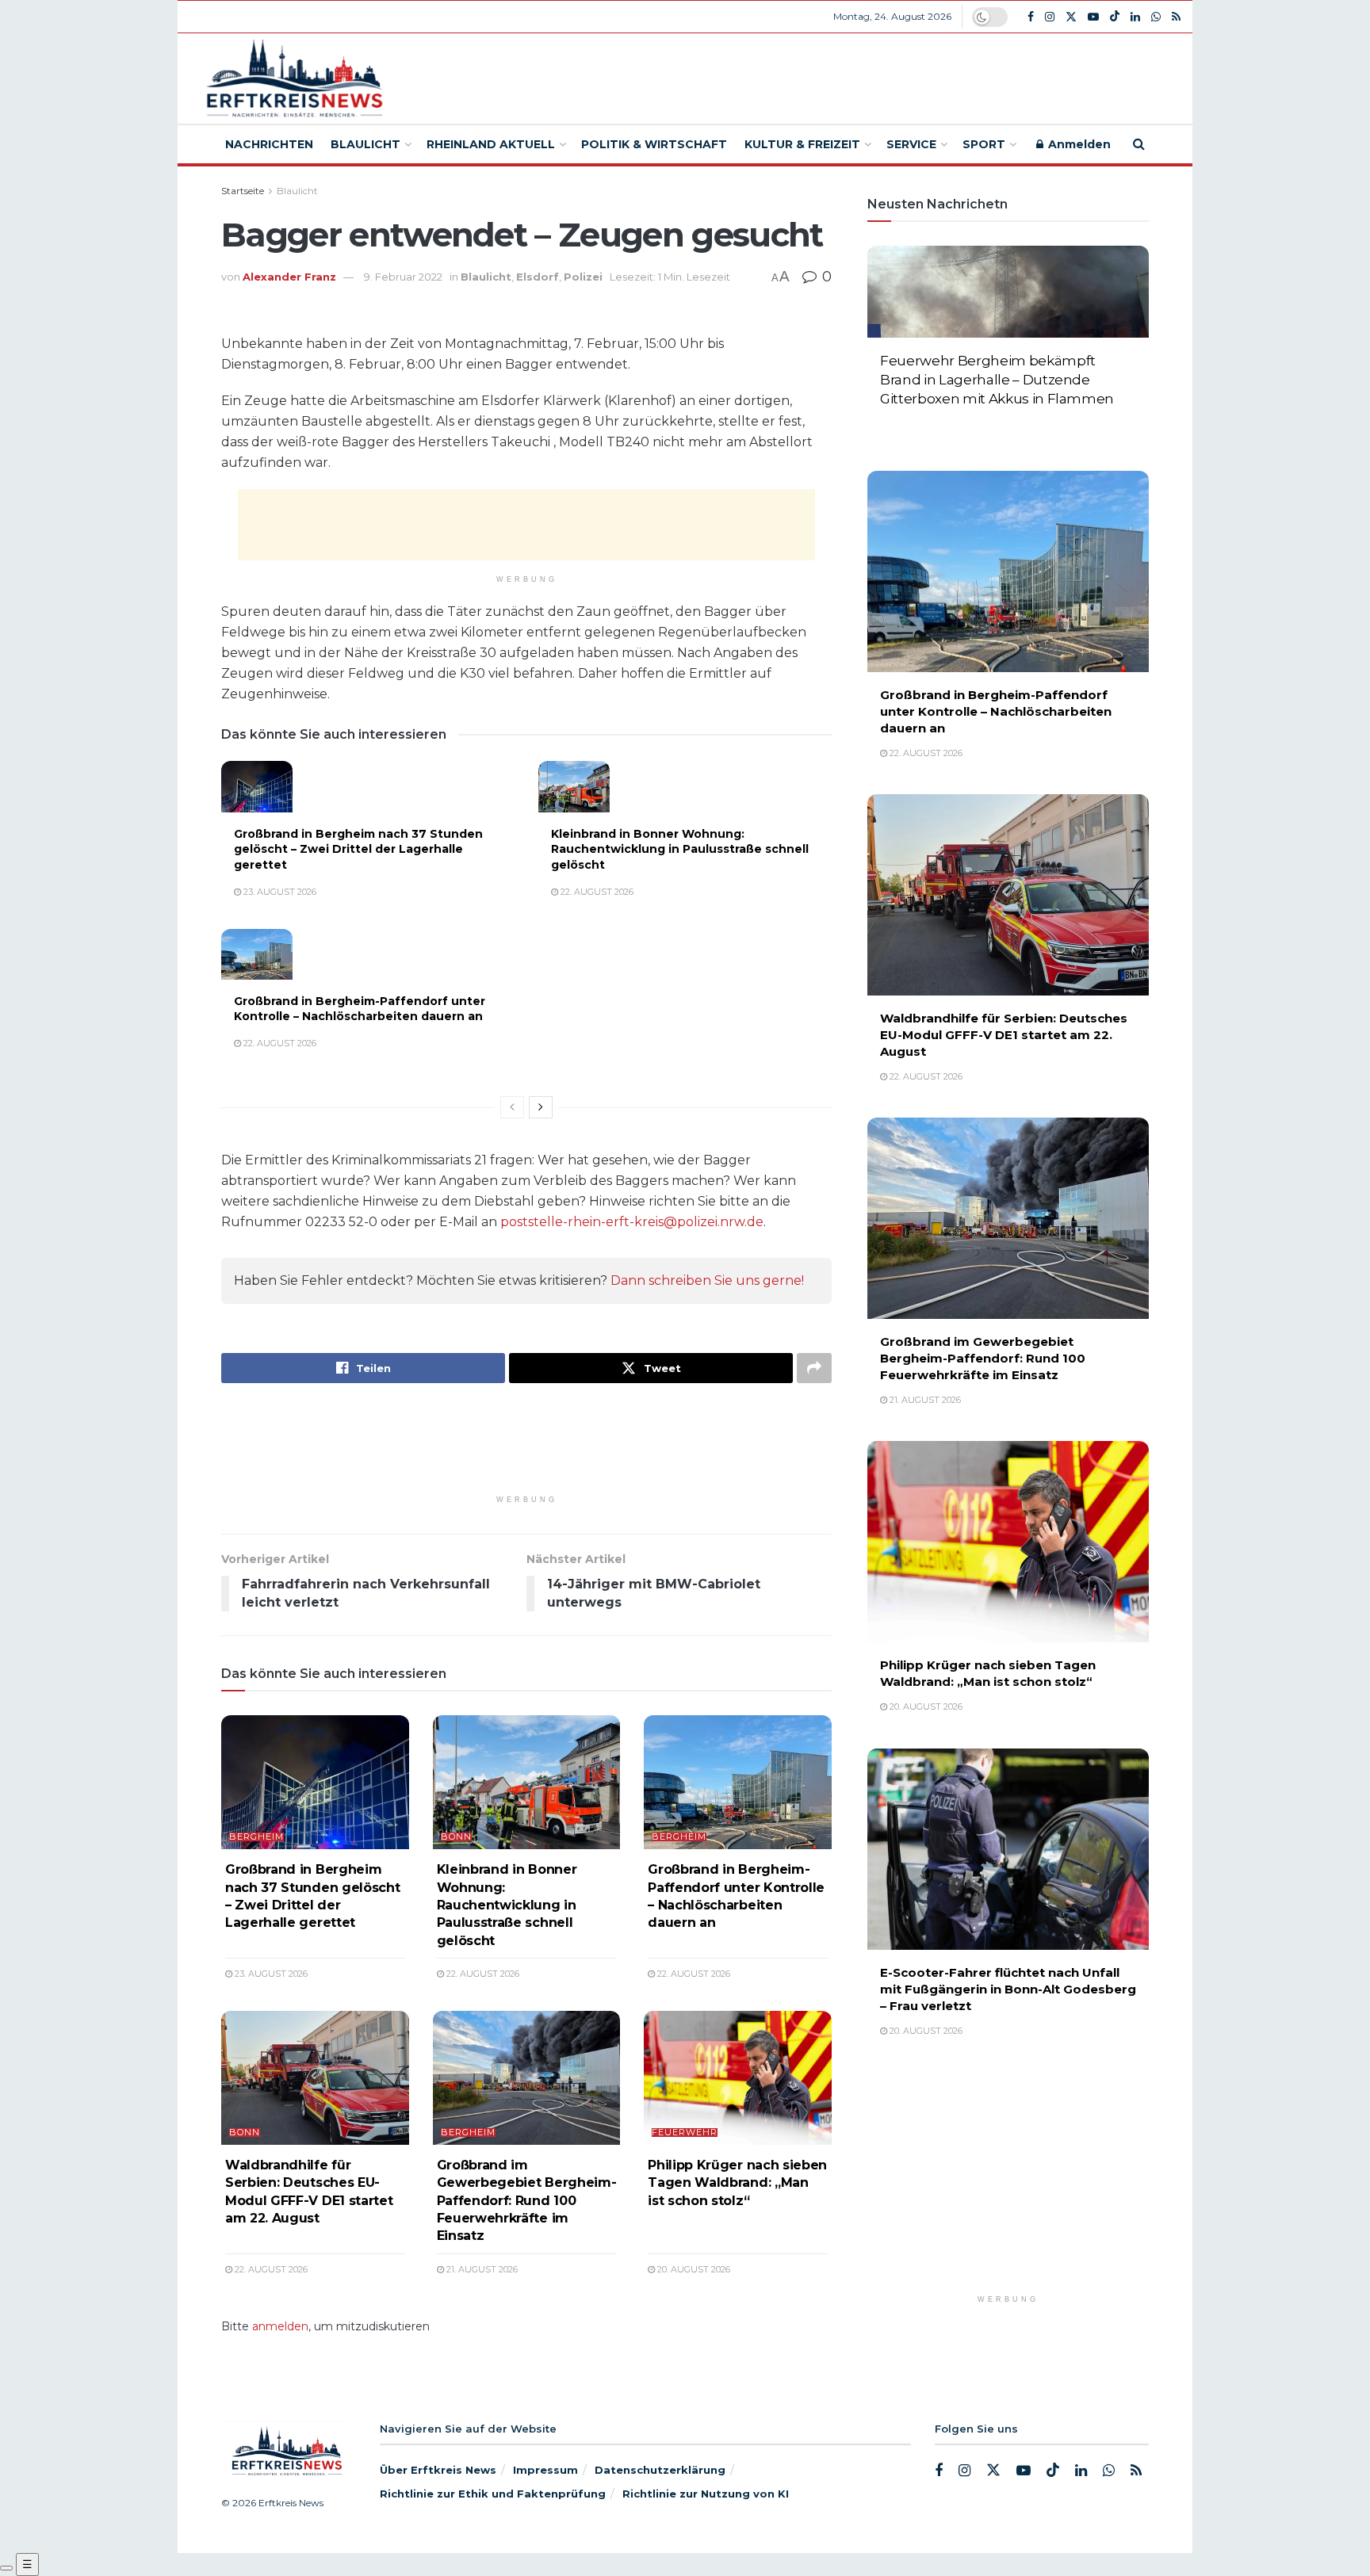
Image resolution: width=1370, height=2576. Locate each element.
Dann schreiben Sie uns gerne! (707, 1280)
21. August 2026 (481, 2269)
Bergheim (256, 1837)
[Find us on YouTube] (1093, 17)
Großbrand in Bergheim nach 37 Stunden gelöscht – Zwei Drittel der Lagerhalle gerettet (358, 849)
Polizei (583, 277)
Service (911, 144)
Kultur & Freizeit (802, 144)
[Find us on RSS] (1176, 17)
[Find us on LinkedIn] (1135, 17)
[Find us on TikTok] (1115, 17)
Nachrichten (269, 144)
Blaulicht (365, 144)
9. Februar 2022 (403, 277)
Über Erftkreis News (438, 2470)
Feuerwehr (685, 2133)
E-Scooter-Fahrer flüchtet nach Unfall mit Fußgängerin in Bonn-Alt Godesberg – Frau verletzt (1008, 1989)
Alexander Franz (289, 277)
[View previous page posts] (512, 1107)
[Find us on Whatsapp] (1156, 17)
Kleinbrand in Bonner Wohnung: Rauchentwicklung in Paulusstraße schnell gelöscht (680, 849)
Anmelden (1078, 144)
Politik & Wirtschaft (654, 144)
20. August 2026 (693, 2269)
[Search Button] (1139, 144)
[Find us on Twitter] (1071, 17)
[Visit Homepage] (292, 79)
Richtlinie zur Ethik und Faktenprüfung (493, 2494)
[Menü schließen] (6, 2568)
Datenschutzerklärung (660, 2470)
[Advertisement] (802, 76)
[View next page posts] (541, 1107)
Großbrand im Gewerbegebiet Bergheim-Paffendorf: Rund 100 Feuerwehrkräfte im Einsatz (527, 2201)
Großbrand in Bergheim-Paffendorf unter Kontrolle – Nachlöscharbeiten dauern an (360, 1009)
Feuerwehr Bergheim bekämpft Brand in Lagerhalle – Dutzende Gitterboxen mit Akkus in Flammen (997, 380)
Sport (984, 144)
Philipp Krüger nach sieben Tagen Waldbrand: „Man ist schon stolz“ (737, 2183)
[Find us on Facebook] (1031, 17)
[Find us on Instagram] (1050, 17)
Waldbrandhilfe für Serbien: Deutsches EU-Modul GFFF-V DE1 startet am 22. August (1004, 1035)
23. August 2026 (279, 892)
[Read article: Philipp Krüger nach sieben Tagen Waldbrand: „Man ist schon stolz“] (738, 2078)
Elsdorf (538, 277)
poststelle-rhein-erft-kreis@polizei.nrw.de (632, 1222)
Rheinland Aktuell (491, 144)
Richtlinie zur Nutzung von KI (706, 2494)
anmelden (280, 2326)
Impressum (545, 2470)
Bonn (456, 1837)
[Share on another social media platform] (814, 1368)
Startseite (243, 191)
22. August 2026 (596, 892)
